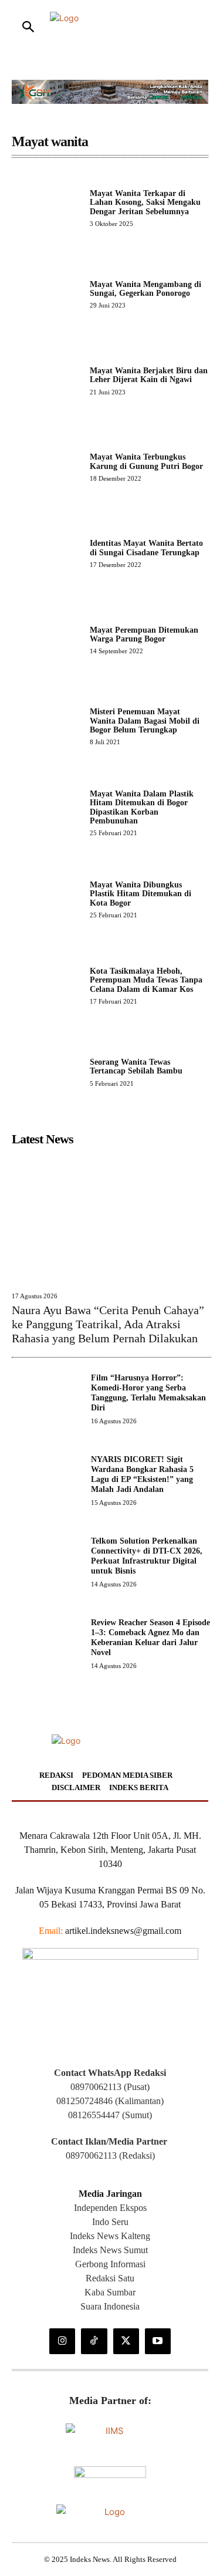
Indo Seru (110, 2222)
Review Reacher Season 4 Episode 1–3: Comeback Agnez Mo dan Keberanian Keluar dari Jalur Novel (150, 1637)
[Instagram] (62, 2341)
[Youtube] (158, 2341)
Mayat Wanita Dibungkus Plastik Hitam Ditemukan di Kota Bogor (141, 894)
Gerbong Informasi (110, 2264)
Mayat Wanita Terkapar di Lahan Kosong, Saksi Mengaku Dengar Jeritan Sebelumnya (145, 202)
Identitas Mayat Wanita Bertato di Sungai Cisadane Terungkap (146, 548)
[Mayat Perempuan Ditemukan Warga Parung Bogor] (46, 639)
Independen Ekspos (110, 2208)
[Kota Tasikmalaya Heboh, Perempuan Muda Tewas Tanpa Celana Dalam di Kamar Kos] (46, 985)
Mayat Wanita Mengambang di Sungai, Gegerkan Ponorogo (145, 289)
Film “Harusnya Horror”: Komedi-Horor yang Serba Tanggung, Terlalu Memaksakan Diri (148, 1392)
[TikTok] (94, 2341)
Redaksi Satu (110, 2278)
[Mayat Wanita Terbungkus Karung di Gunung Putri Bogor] (46, 467)
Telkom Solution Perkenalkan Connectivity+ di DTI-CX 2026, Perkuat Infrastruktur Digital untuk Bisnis (147, 1556)
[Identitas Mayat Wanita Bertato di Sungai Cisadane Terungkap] (46, 553)
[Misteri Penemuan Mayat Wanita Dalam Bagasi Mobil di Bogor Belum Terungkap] (46, 726)
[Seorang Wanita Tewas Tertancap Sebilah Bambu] (46, 1072)
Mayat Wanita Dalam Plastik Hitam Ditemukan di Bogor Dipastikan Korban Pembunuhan (142, 807)
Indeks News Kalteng (110, 2236)
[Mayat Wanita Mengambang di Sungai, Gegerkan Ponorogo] (46, 294)
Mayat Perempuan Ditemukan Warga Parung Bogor (144, 634)
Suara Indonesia (110, 2306)
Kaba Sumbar (110, 2292)
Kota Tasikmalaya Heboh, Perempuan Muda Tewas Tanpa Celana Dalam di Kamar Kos (146, 980)
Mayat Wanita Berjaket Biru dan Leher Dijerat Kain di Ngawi (149, 375)
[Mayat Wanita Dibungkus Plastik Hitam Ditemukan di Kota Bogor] (46, 899)
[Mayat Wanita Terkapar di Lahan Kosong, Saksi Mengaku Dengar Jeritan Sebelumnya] (46, 207)
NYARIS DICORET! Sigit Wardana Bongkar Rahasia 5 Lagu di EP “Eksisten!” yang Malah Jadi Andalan (142, 1474)
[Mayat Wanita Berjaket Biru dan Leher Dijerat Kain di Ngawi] (46, 381)
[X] (126, 2341)
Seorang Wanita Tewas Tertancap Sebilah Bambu (136, 1066)
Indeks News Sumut (110, 2250)
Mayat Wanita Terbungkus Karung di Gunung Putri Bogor (146, 461)
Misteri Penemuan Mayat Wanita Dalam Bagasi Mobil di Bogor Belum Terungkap (145, 721)
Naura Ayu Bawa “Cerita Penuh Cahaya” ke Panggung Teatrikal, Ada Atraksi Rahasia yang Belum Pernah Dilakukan (108, 1324)
